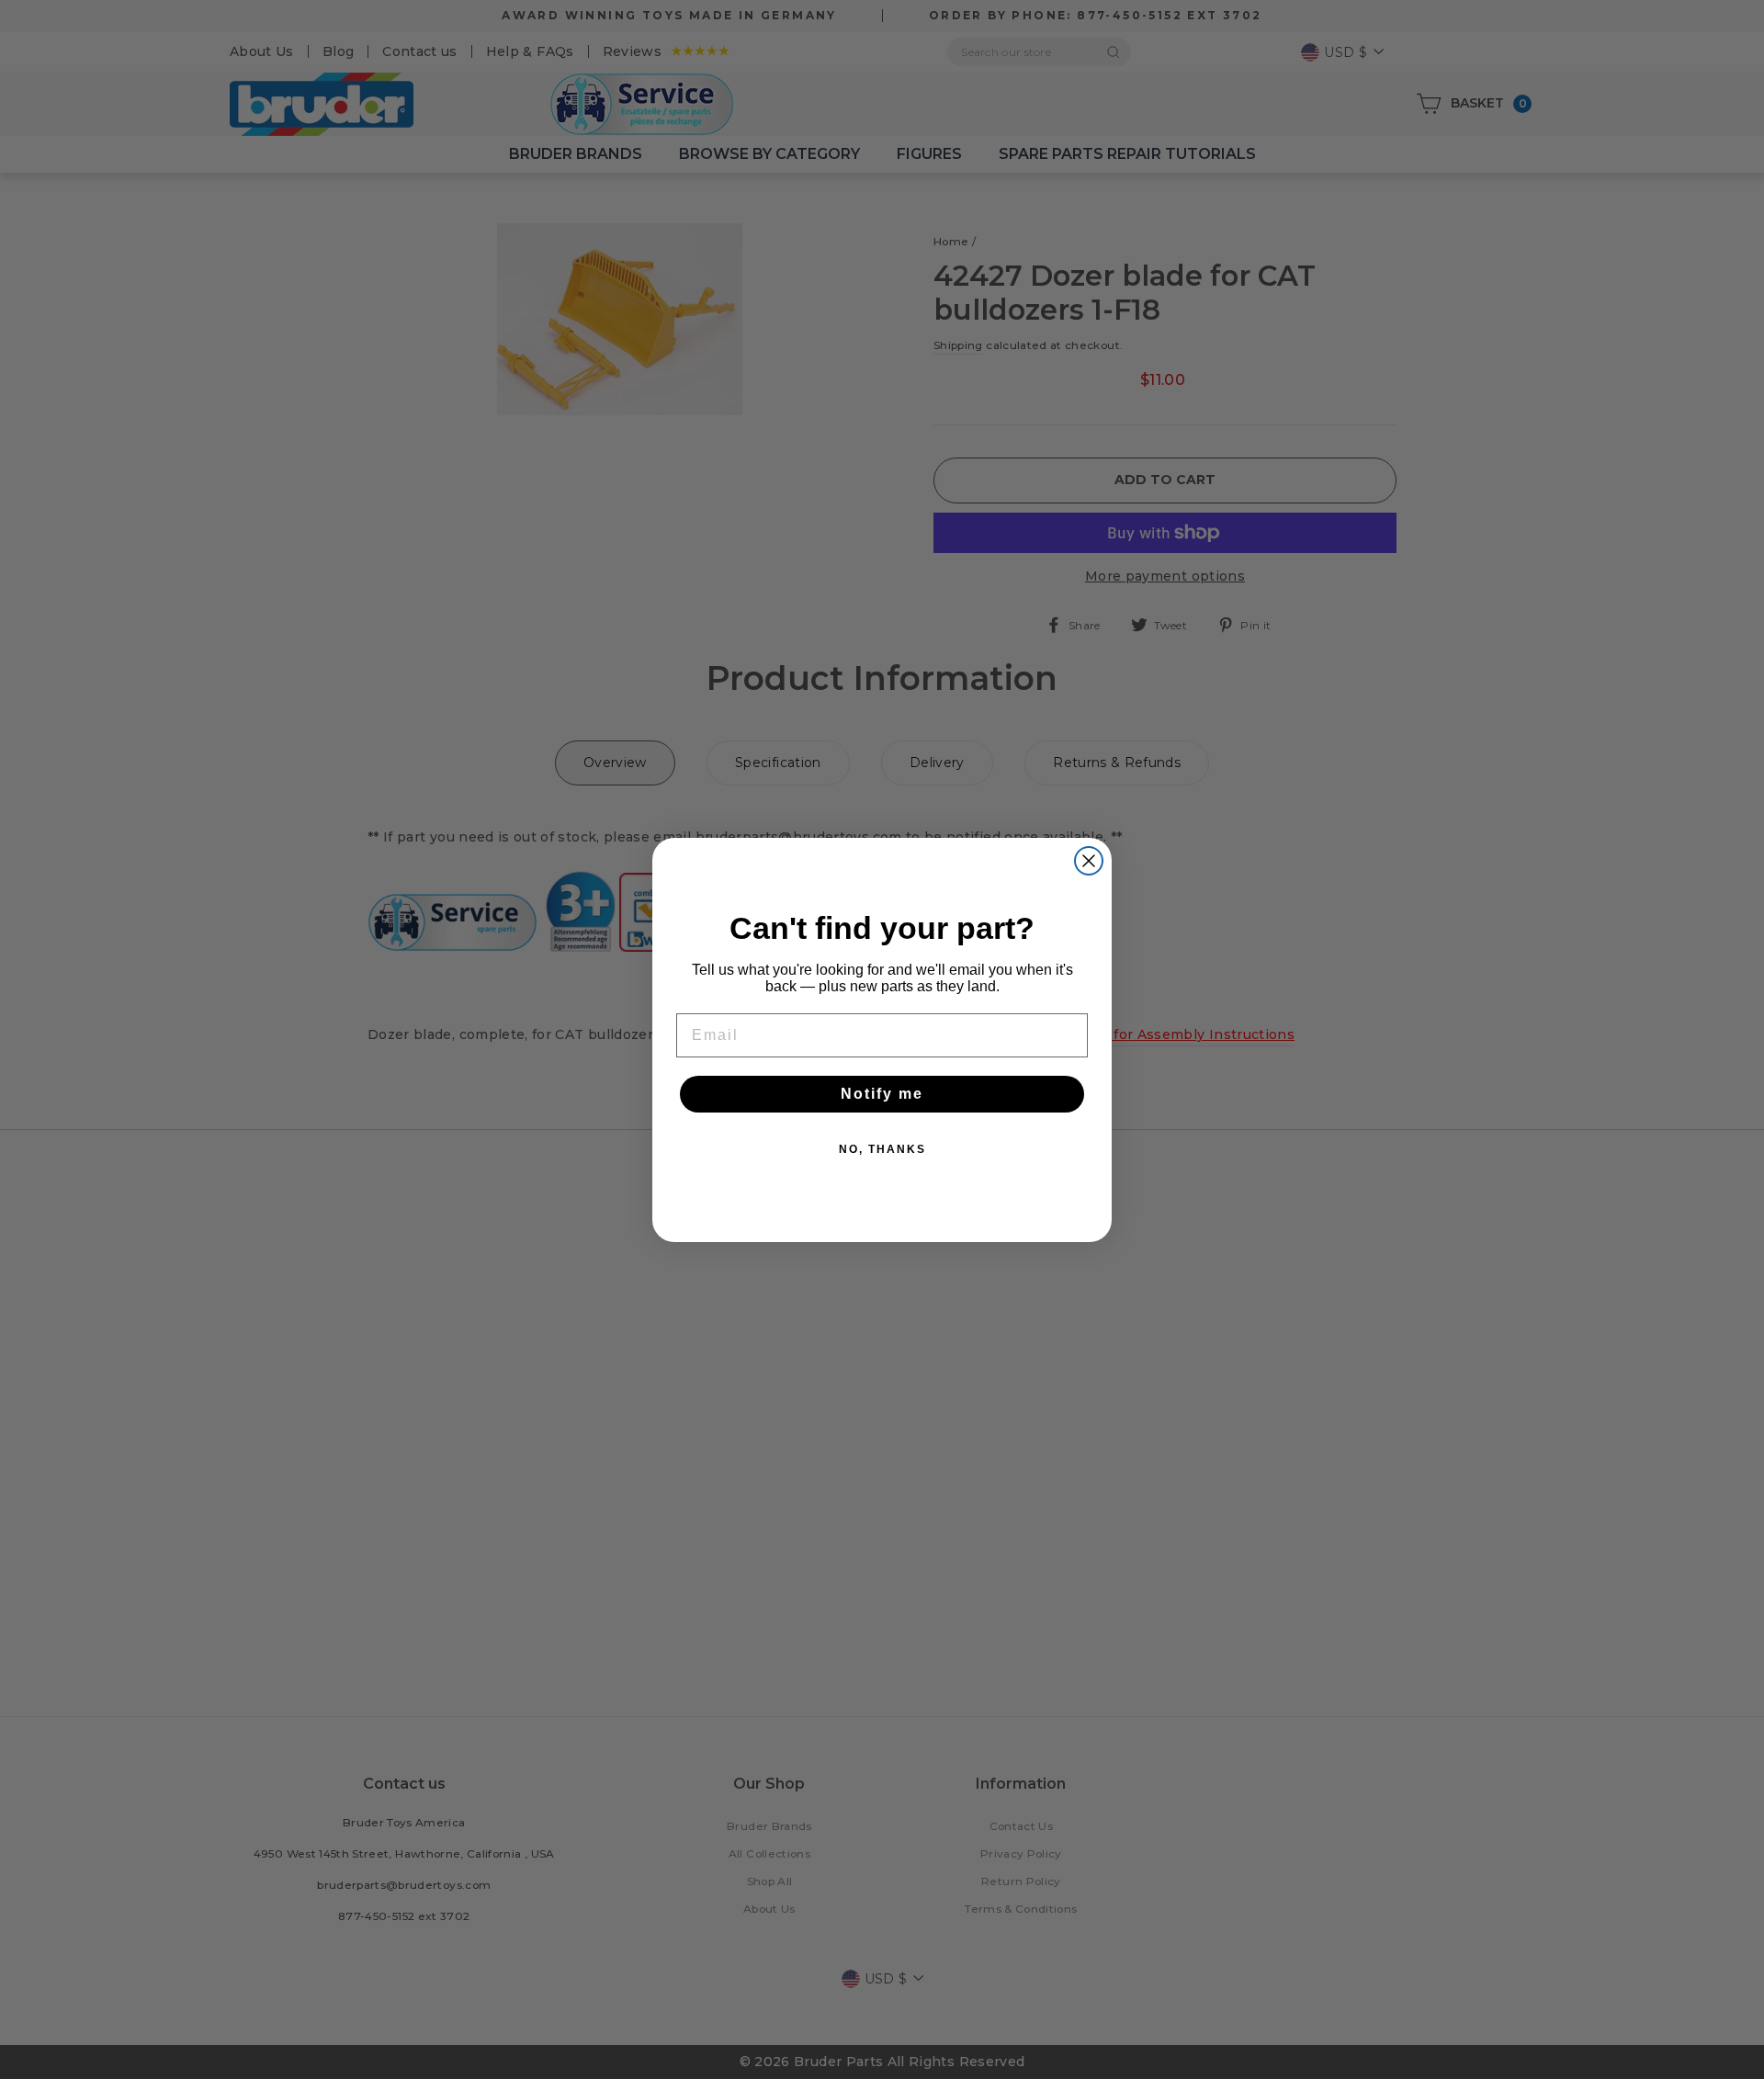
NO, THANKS (882, 1149)
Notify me (882, 1094)
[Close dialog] (1089, 861)
